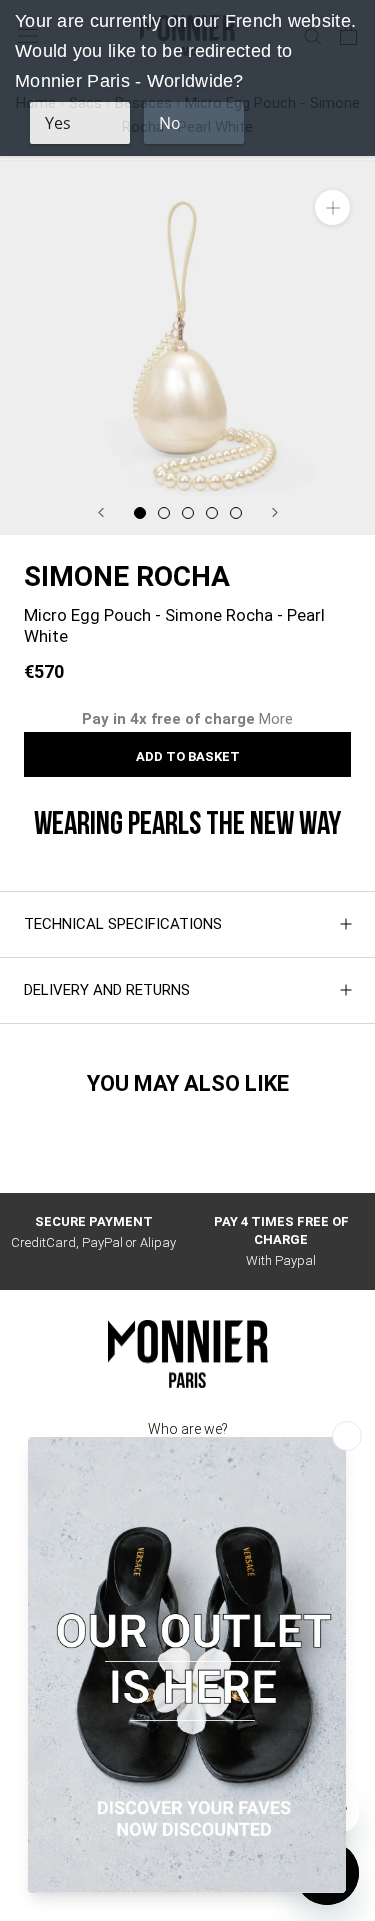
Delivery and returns (107, 990)
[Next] (275, 512)
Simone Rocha (127, 576)
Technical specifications (123, 924)
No (170, 123)
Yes (58, 123)
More (276, 719)
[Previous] (101, 512)
